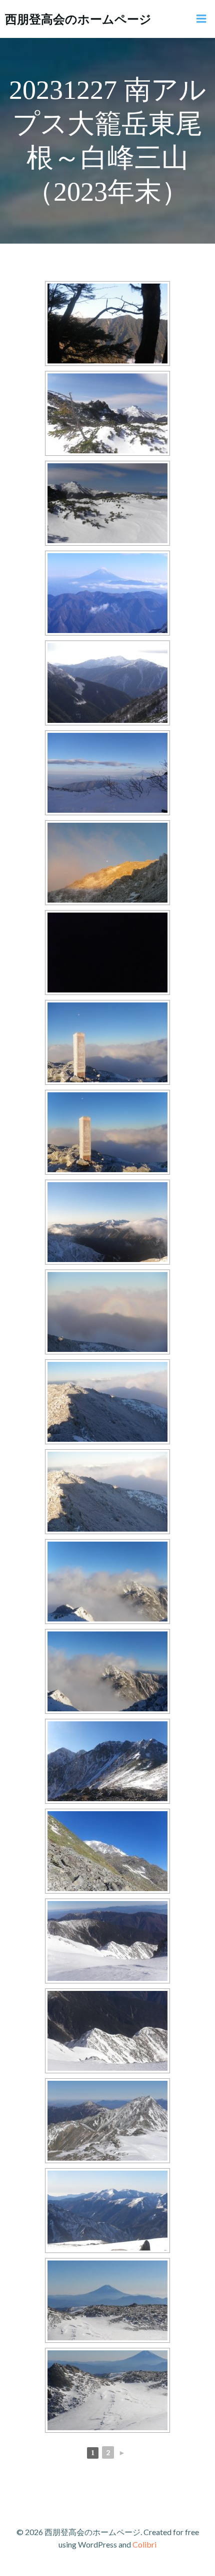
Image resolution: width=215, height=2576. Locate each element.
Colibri (144, 2544)
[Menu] (201, 19)
